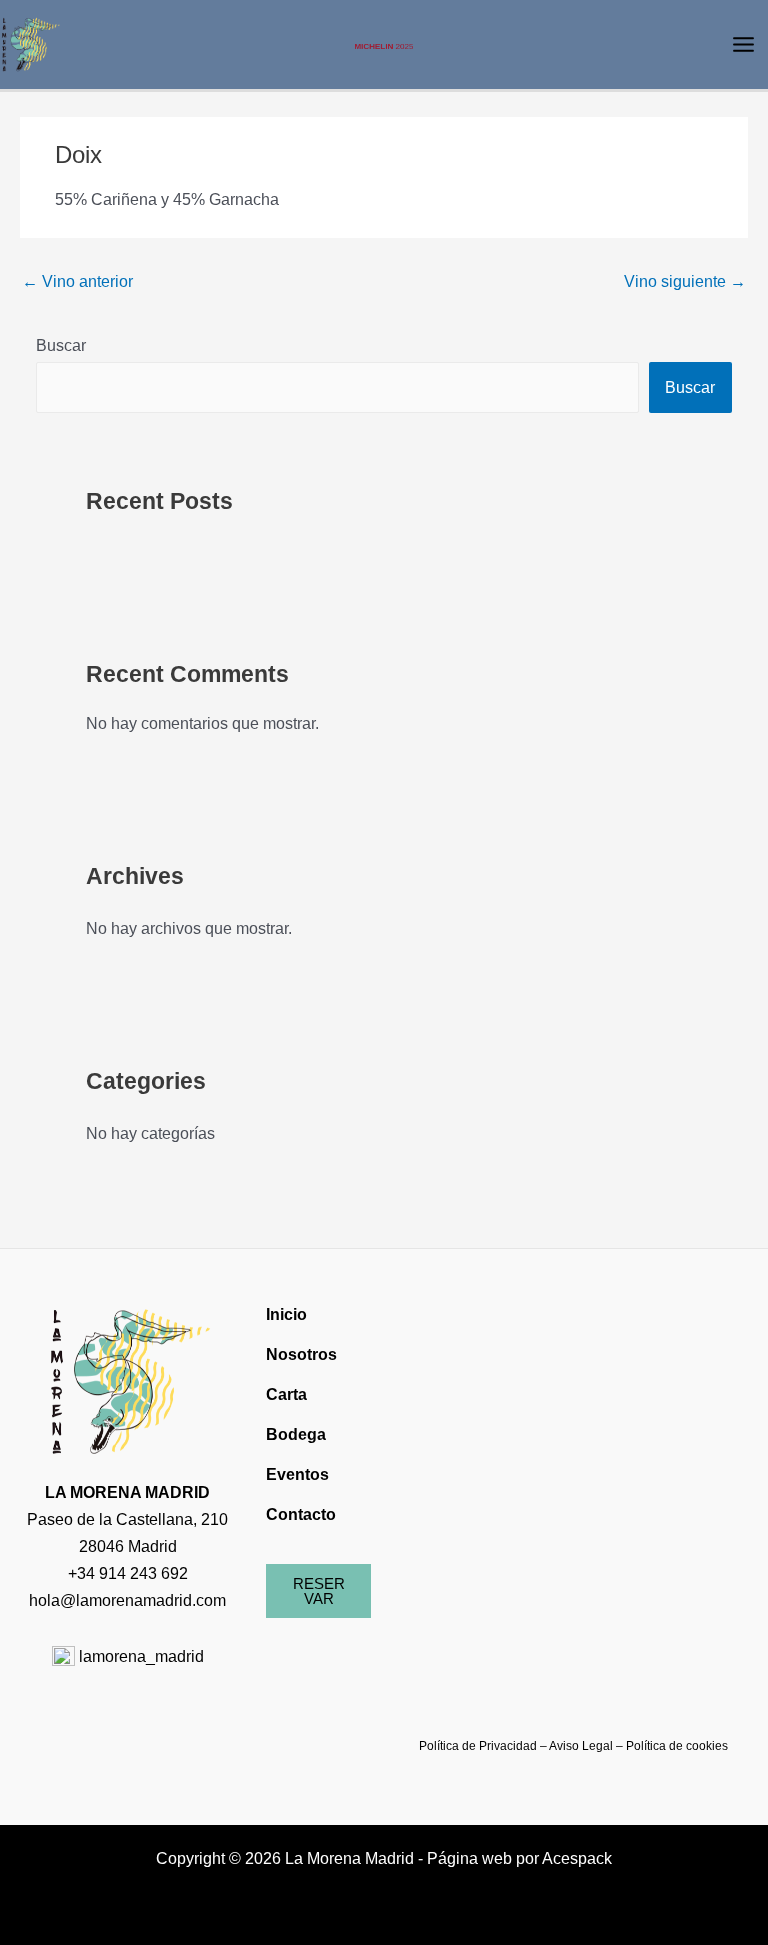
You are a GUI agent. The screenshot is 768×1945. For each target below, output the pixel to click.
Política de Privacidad (478, 1746)
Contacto (301, 1514)
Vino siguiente (685, 281)
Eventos (297, 1474)
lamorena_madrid (139, 1656)
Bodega (296, 1434)
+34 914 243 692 (128, 1573)
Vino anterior (77, 281)
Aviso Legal (581, 1746)
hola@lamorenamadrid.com (127, 1600)
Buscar (61, 345)
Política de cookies (677, 1746)
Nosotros (301, 1354)
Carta (286, 1394)
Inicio (286, 1314)
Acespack (577, 1858)
